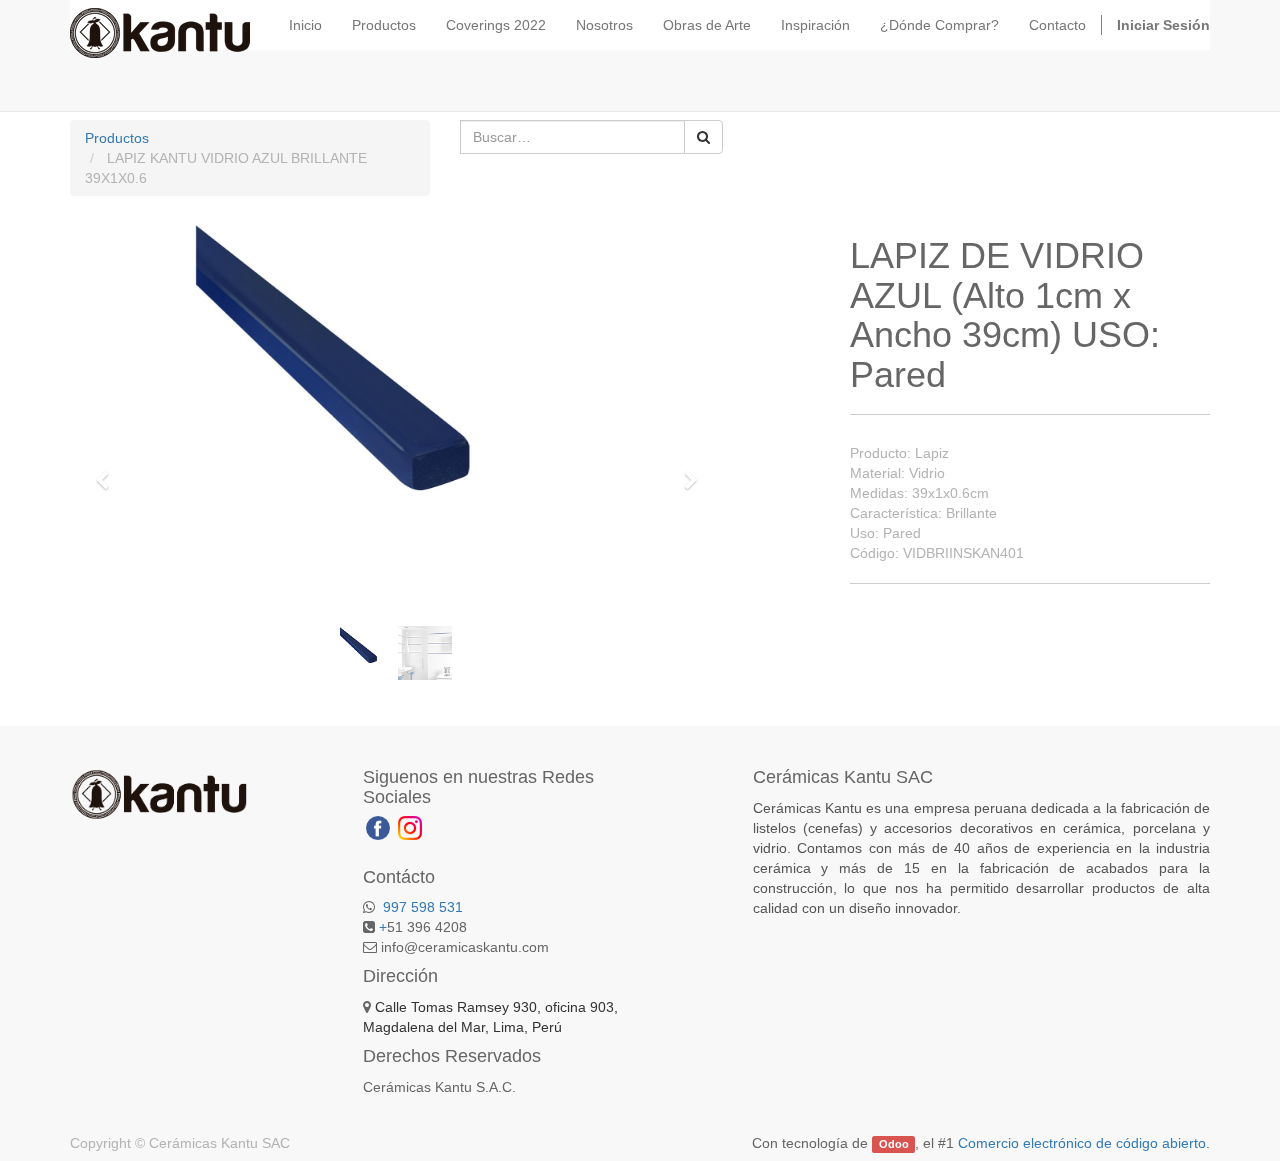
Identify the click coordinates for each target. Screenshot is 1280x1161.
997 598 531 (421, 907)
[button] (109, 471)
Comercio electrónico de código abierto (1082, 1143)
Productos (117, 138)
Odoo (894, 1144)
